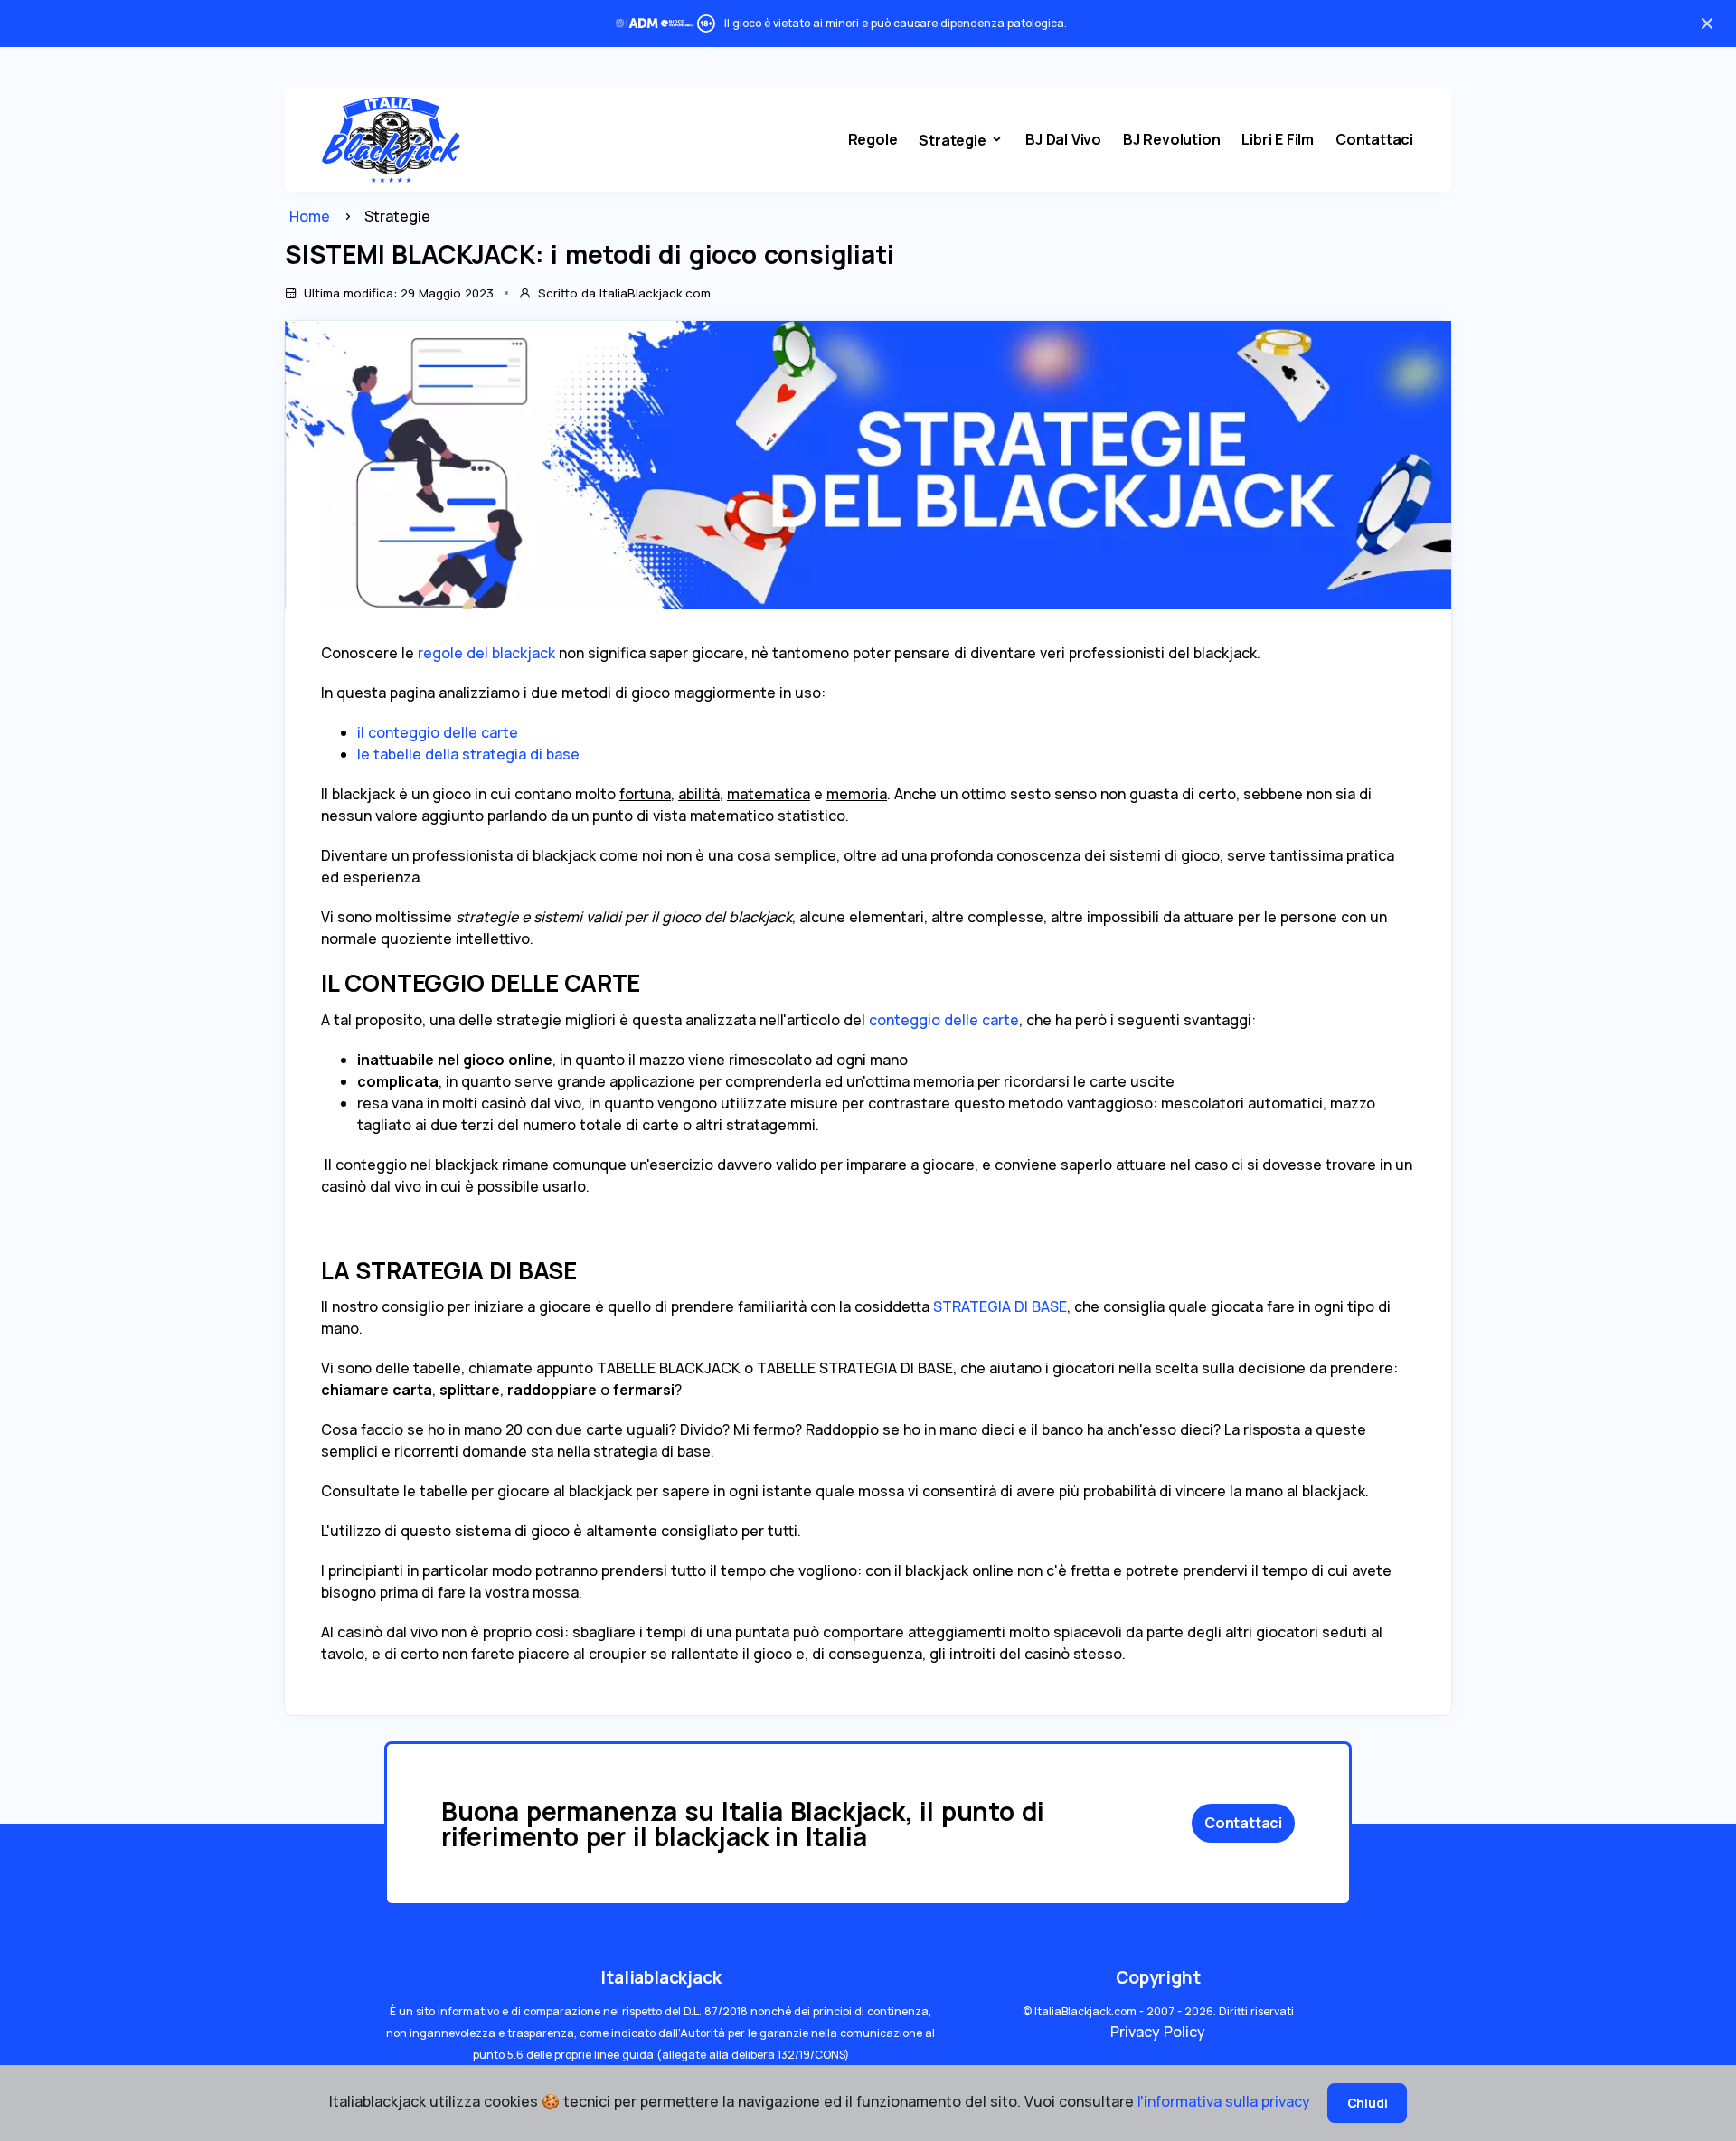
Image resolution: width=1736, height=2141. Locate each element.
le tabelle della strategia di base (468, 754)
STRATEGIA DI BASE (1000, 1306)
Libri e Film (1278, 139)
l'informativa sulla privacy (1226, 2101)
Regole (873, 139)
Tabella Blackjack (966, 254)
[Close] (1707, 24)
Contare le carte (964, 206)
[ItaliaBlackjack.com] (391, 139)
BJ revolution (1171, 139)
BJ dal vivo (1063, 139)
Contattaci (1374, 139)
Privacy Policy (1158, 2032)
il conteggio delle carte (438, 732)
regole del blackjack (486, 653)
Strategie (954, 140)
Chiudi (1368, 2103)
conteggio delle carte (944, 1020)
